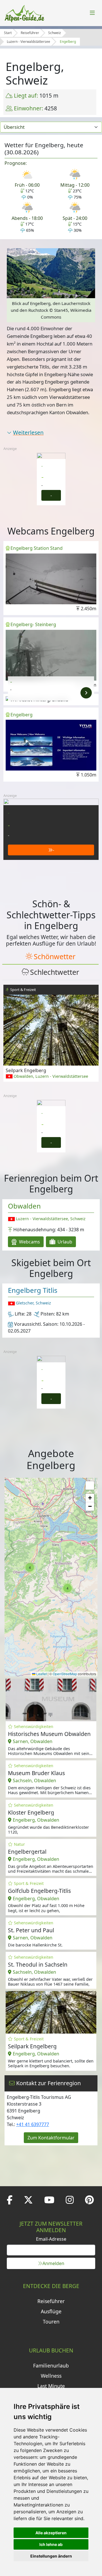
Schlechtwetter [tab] (55, 972)
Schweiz (55, 33)
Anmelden (53, 2263)
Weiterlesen (28, 433)
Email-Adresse (51, 2239)
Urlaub (64, 1242)
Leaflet (41, 1674)
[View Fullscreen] (90, 1485)
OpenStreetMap (65, 1674)
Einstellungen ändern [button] (51, 2556)
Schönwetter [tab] (55, 956)
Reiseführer (30, 33)
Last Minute (51, 2386)
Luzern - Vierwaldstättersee (28, 42)
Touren (51, 2322)
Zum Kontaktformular (51, 2138)
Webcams (29, 1242)
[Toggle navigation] (92, 13)
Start (8, 33)
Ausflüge (51, 2311)
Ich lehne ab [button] (51, 2544)
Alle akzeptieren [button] (51, 2533)
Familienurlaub (51, 2365)
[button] (67, 1588)
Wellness (51, 2376)
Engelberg (68, 42)
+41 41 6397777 (33, 2124)
